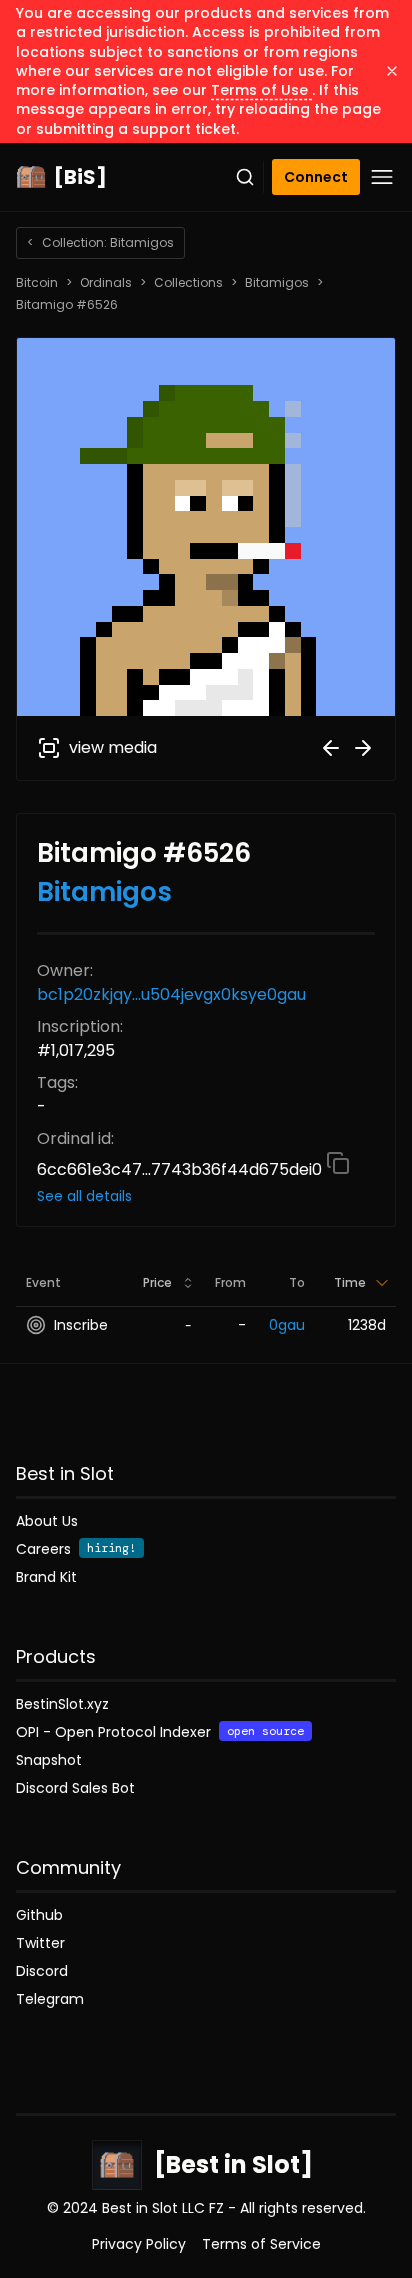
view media (113, 747)
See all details (84, 1196)
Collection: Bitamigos (100, 242)
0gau (287, 1325)
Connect (316, 177)
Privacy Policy (139, 2244)
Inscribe (81, 1325)
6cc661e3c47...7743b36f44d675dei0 (181, 1169)
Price (157, 1282)
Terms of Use (261, 90)
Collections (188, 283)
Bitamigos (277, 283)
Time (350, 1282)
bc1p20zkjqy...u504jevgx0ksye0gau (171, 994)
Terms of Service (261, 2244)
